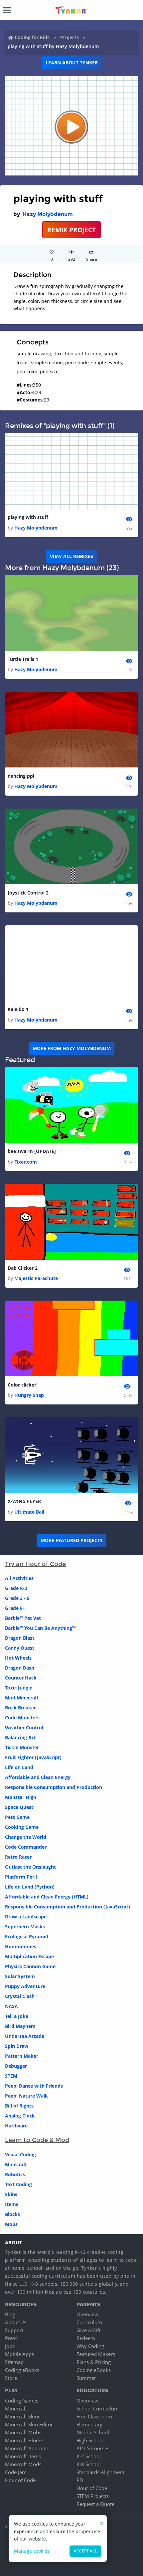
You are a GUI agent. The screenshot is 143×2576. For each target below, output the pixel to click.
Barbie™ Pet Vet (23, 1618)
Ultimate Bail (29, 1512)
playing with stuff (28, 517)
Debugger (16, 2066)
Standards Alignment (100, 2472)
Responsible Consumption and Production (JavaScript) (68, 1907)
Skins (11, 2194)
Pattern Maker (22, 2056)
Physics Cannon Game (30, 1966)
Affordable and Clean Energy (38, 1777)
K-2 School (89, 2456)
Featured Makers (96, 2354)
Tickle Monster (22, 1747)
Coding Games (22, 2400)
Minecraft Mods (23, 2464)
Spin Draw (17, 2046)
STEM (11, 2076)
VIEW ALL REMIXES (71, 556)
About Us (16, 2322)
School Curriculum (98, 2408)
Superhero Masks (25, 1927)
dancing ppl (21, 776)
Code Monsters (22, 1717)
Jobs (10, 2346)
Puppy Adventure (25, 1986)
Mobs (11, 2224)
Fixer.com (26, 1162)
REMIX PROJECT (71, 230)
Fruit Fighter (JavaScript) (33, 1757)
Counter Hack (21, 1678)
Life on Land (19, 1767)
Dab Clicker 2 (23, 1268)
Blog (10, 2314)
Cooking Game (22, 1827)
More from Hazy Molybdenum (72, 1048)
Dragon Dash (20, 1668)
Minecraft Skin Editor (29, 2424)
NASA (11, 2006)
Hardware (16, 2126)
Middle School (93, 2432)
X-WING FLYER (24, 1501)
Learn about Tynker (72, 63)
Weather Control (24, 1727)
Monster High (21, 1797)
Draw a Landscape (26, 1917)
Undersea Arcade (25, 2036)
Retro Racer (18, 1857)
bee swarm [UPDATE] (32, 1151)
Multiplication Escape (29, 1956)
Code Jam (16, 2472)
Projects (70, 37)
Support (14, 2330)
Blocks (12, 2214)
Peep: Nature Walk (26, 2096)
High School (90, 2440)
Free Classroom (94, 2416)
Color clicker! (23, 1385)
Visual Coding (20, 2154)
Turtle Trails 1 (23, 659)
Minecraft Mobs (23, 2432)
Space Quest (19, 1807)
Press (11, 2338)
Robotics (15, 2174)
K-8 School (89, 2464)
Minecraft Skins (23, 2416)
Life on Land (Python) (30, 1887)
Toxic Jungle (19, 1688)
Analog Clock (20, 2116)
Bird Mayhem (20, 2026)
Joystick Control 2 (28, 893)
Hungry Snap (29, 1395)
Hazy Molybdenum (48, 214)
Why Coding (90, 2346)
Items (12, 2204)
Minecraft (16, 2164)
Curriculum (89, 2322)
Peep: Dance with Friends (34, 2086)
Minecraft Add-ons (26, 2448)
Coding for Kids (32, 37)
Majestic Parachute (36, 1278)
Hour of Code (20, 2480)
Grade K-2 (16, 1588)
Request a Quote (95, 2504)
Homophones (21, 1946)
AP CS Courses (93, 2448)
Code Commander (26, 1847)
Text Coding (18, 2184)
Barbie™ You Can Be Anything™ (40, 1628)
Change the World (26, 1837)
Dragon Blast (20, 1638)
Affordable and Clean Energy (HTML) (47, 1897)
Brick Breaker (20, 1708)
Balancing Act (20, 1737)
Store (11, 2378)
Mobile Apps (19, 2354)
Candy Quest (20, 1648)
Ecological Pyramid (27, 1936)
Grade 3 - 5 (17, 1598)
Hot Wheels (18, 1658)
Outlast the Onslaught (30, 1867)
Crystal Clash (20, 1996)
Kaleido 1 (18, 1009)
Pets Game (17, 1817)
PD (80, 2480)
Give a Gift (88, 2330)
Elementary (89, 2424)
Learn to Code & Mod (37, 2140)
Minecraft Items (23, 2456)
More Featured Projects (72, 1540)
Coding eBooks (22, 2370)
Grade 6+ (15, 1608)
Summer (86, 2378)
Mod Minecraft (22, 1698)
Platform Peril (21, 1877)
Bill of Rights (19, 2106)
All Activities (19, 1578)
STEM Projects (93, 2496)
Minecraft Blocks (24, 2440)
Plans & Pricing (94, 2362)
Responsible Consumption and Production (54, 1787)
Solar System (20, 1976)
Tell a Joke (17, 2016)
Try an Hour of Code (35, 1564)
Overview (87, 2314)
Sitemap (14, 2362)
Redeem (86, 2338)
